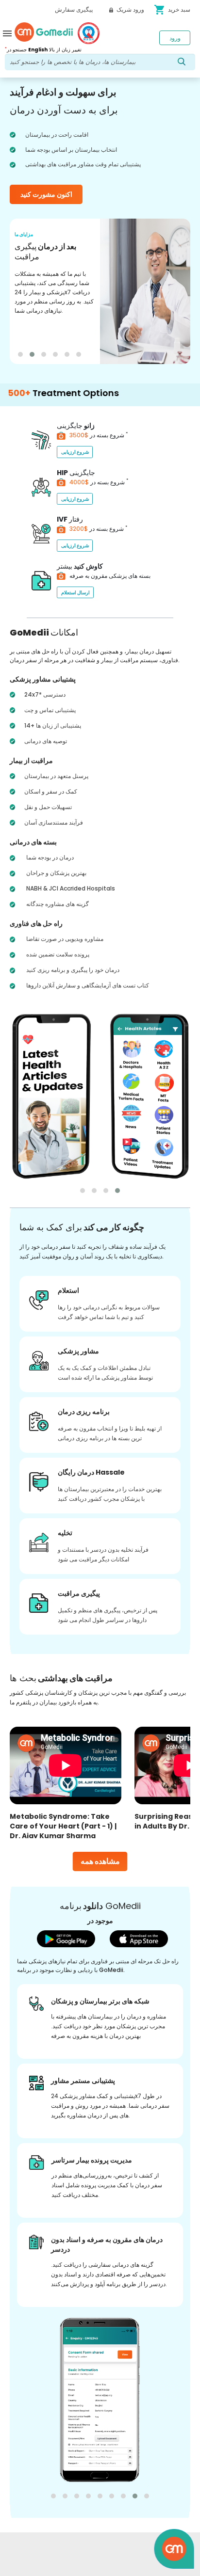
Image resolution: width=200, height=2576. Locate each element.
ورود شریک (130, 9)
